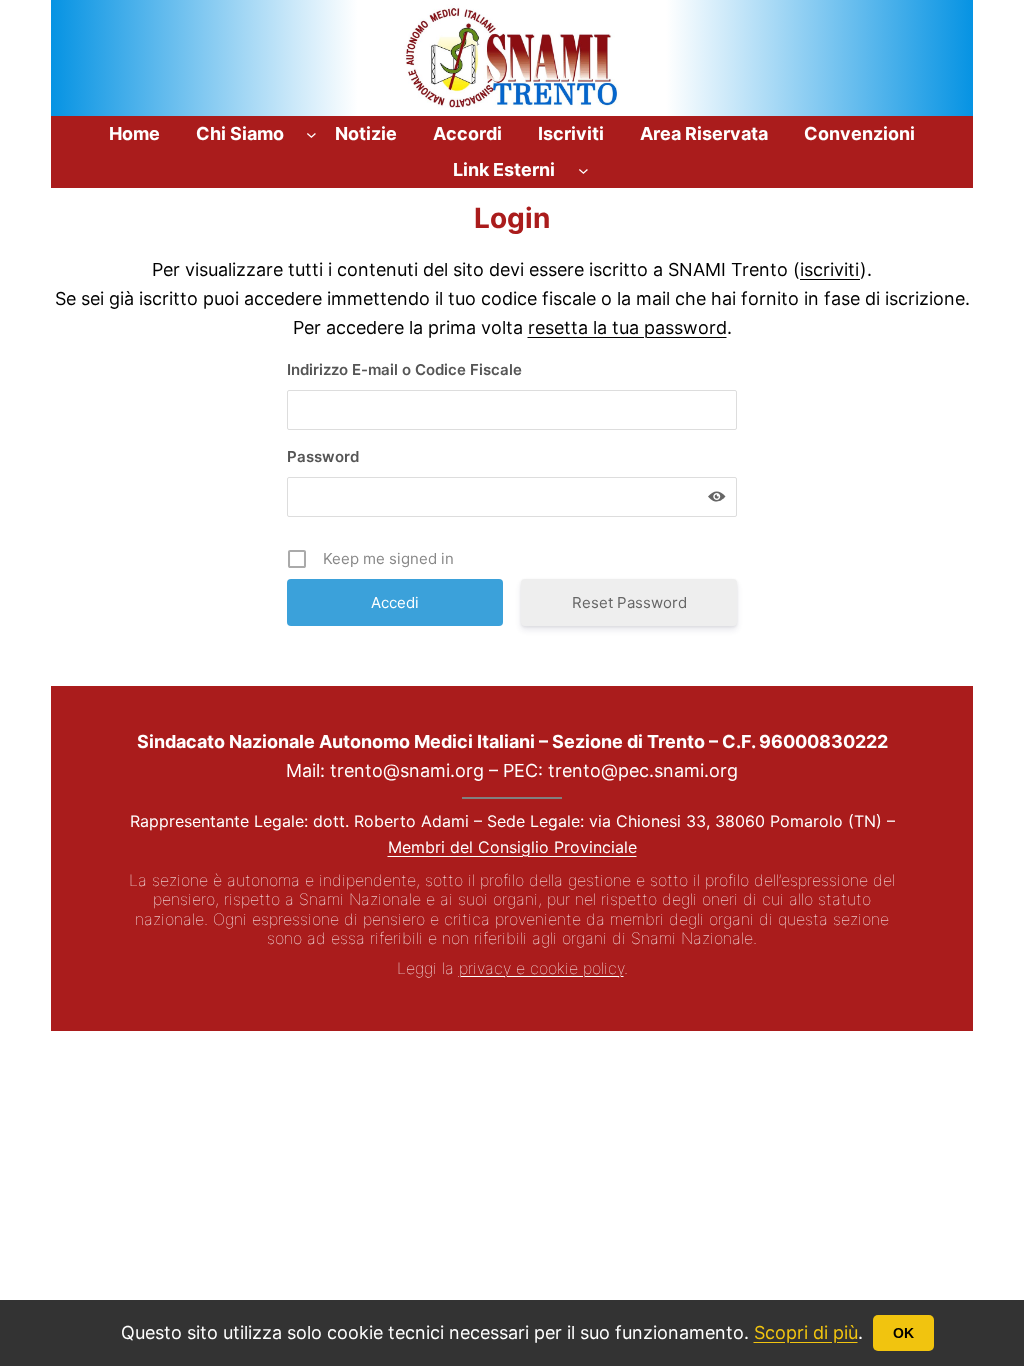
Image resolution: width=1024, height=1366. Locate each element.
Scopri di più (806, 1332)
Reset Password (629, 602)
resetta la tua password (627, 327)
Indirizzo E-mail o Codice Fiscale (404, 369)
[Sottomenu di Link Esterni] (583, 170)
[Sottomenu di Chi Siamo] (311, 134)
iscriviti (830, 269)
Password (323, 456)
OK (903, 1333)
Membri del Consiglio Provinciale (512, 847)
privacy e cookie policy (541, 968)
